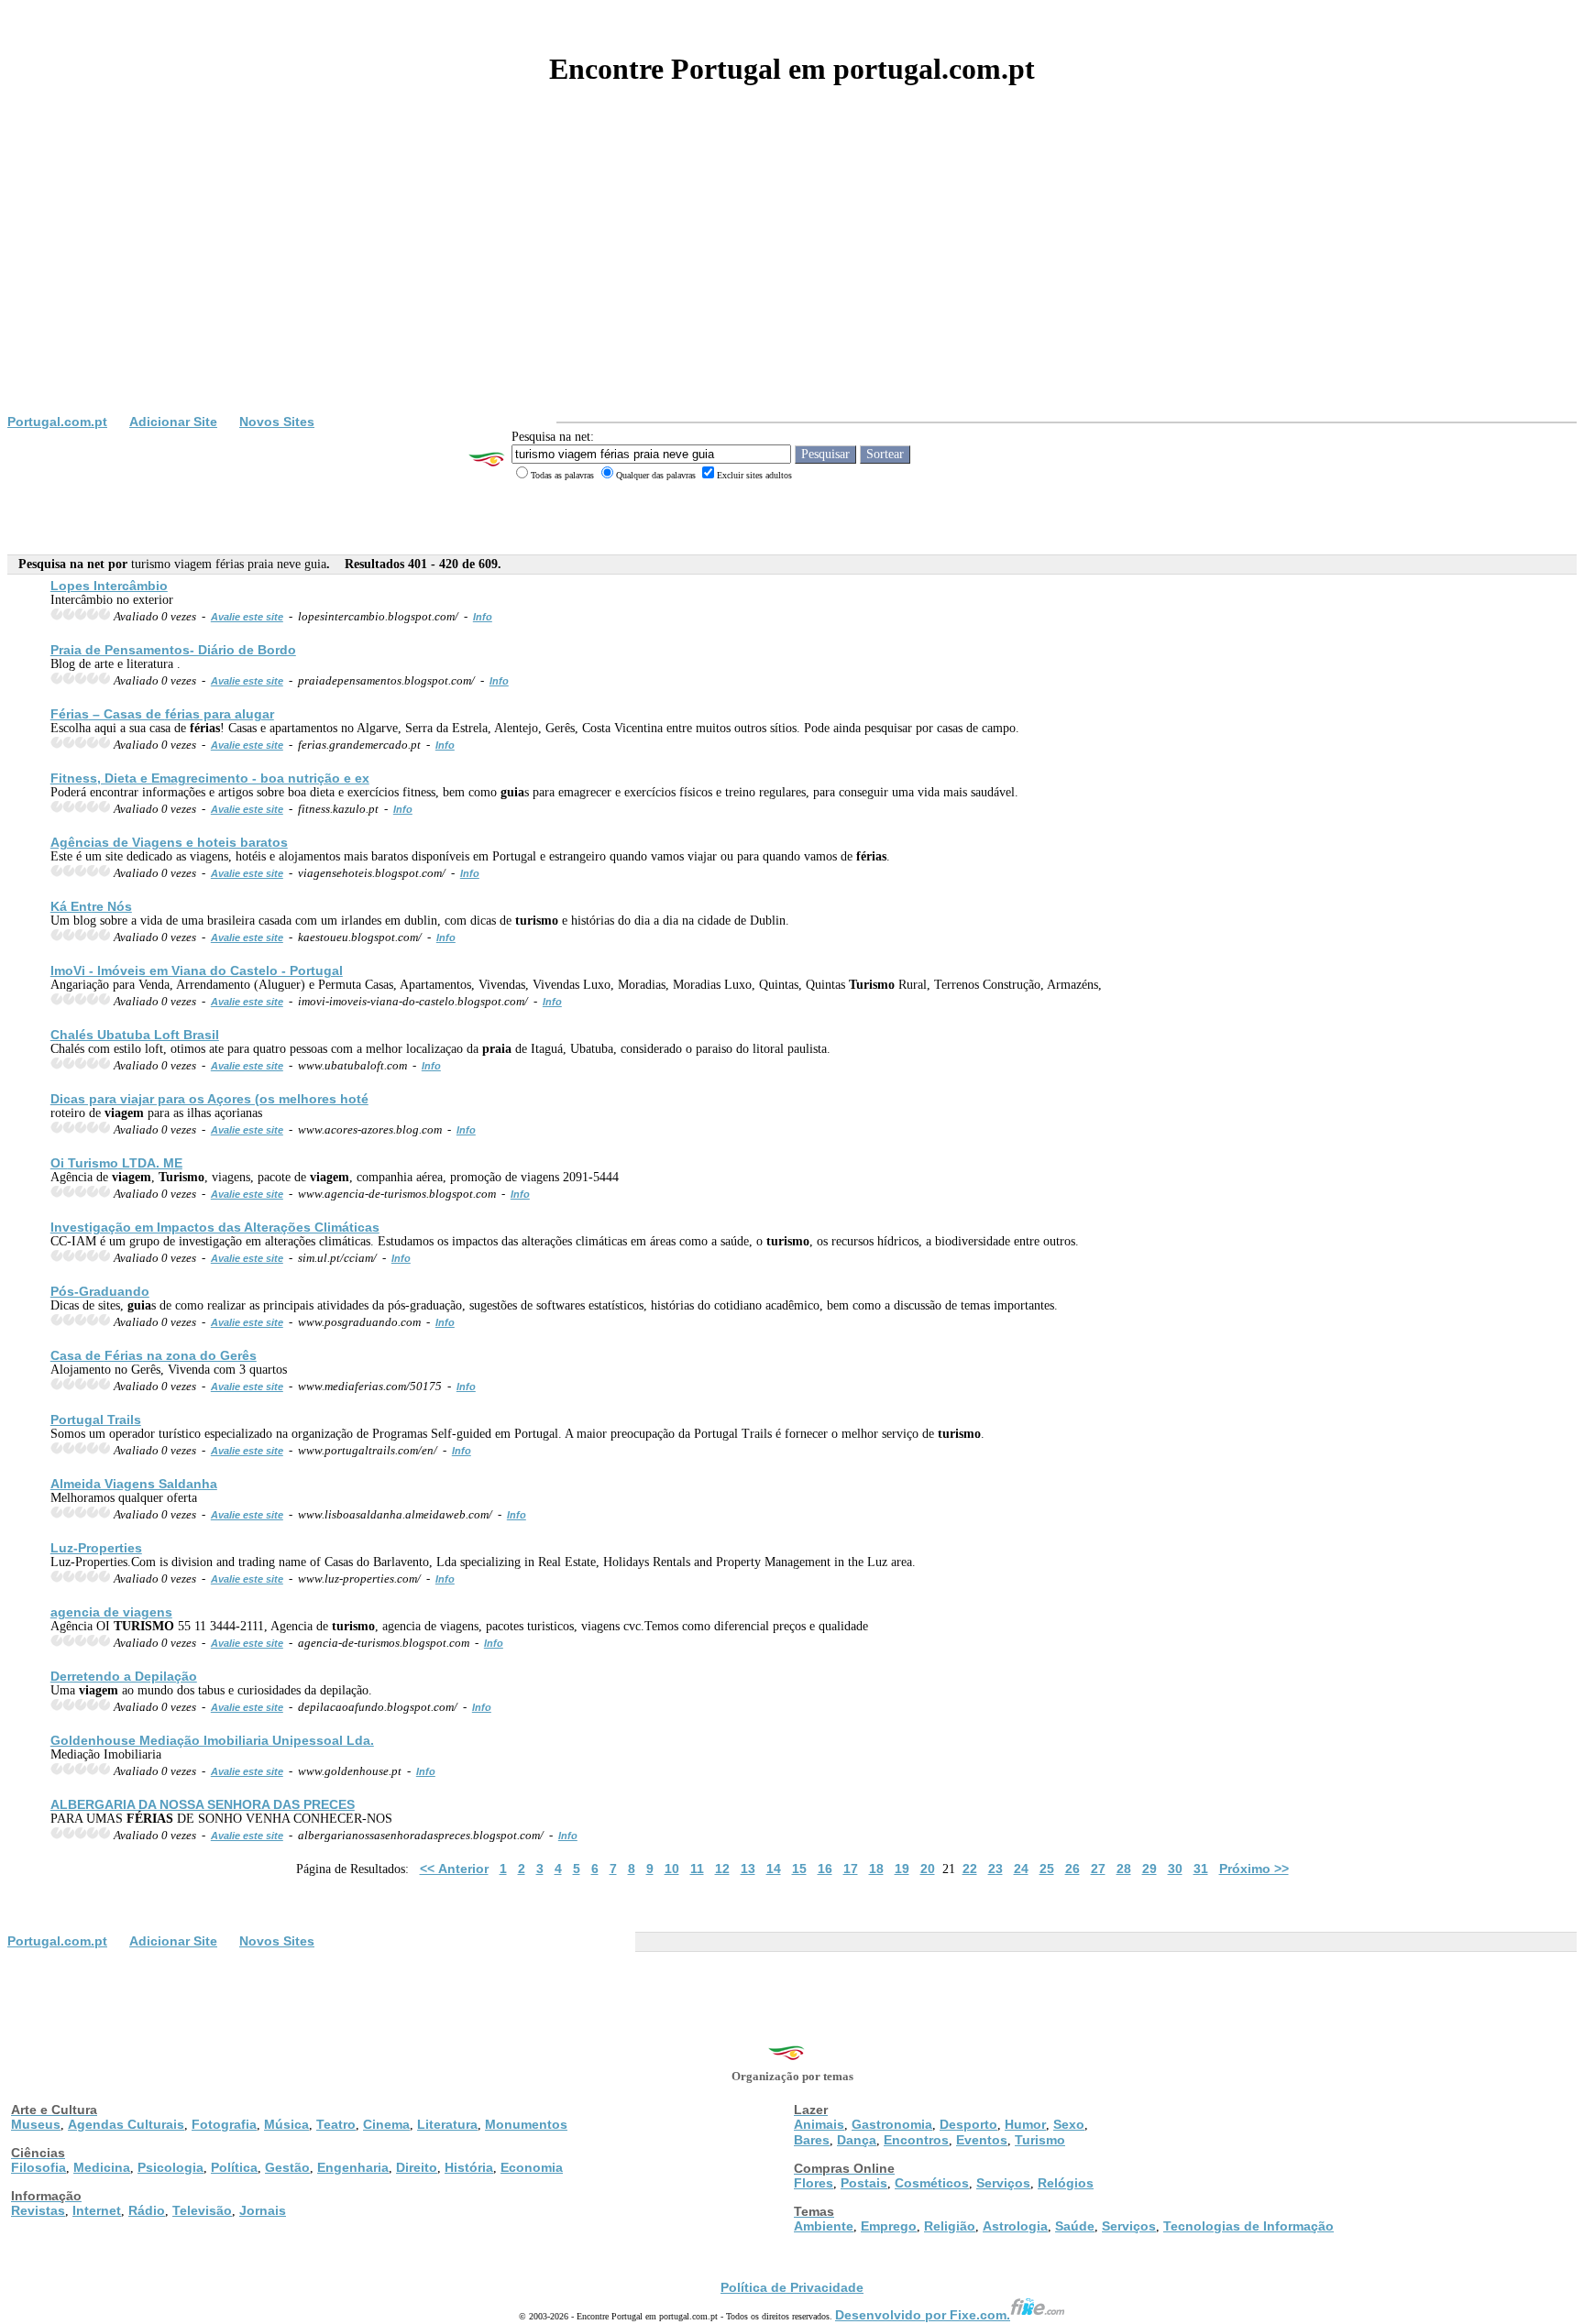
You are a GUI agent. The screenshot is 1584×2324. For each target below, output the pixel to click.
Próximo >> (1254, 1869)
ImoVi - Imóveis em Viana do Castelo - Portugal (197, 970)
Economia (532, 2167)
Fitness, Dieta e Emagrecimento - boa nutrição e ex (210, 778)
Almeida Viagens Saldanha (134, 1484)
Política (234, 2167)
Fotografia (224, 2124)
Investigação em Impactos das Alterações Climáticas (215, 1227)
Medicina (102, 2167)
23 (995, 1869)
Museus (36, 2124)
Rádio (147, 2210)
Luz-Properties (96, 1548)
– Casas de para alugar (162, 714)
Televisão (202, 2210)
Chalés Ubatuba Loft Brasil (135, 1035)
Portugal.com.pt (57, 422)
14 (774, 1869)
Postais (864, 2183)
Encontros (916, 2140)
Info (483, 617)
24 (1021, 1869)
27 (1098, 1869)
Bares (812, 2140)
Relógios (1066, 2183)
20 (928, 1869)
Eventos (982, 2140)
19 (902, 1869)
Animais (819, 2124)
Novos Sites (277, 422)
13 (748, 1869)
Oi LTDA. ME (116, 1163)
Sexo (1069, 2124)
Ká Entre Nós (91, 906)
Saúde (1075, 2226)
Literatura (447, 2124)
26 (1072, 1869)
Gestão (287, 2167)
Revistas (38, 2210)
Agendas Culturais (126, 2124)
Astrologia (1015, 2226)
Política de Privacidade (792, 2287)
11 (697, 1869)
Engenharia (353, 2167)
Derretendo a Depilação (124, 1676)
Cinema (386, 2124)
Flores (814, 2183)
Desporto (968, 2124)
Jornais (263, 2210)
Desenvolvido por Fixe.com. (923, 2315)
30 (1175, 1869)
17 (851, 1869)
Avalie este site (247, 617)
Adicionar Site (173, 422)
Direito (417, 2167)
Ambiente (824, 2226)
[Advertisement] (792, 277)
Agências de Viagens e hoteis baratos (169, 842)
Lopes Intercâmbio (109, 586)
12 (722, 1869)
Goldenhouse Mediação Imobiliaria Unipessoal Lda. (212, 1740)
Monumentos (526, 2124)
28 (1124, 1869)
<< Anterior (454, 1869)
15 (799, 1869)
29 (1149, 1869)
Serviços (1003, 2183)
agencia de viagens (111, 1612)
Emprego (889, 2226)
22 (970, 1869)
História (469, 2167)
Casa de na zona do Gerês (154, 1355)
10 (672, 1869)
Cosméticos (932, 2183)
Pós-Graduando (100, 1291)
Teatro (336, 2124)
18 (876, 1869)
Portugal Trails (96, 1420)
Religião (950, 2226)
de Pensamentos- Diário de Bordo (173, 650)
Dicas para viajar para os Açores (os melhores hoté (209, 1099)
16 (825, 1869)
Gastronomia (892, 2124)
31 (1201, 1869)
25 (1047, 1869)
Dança (857, 2140)
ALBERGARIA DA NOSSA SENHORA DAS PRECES (203, 1804)
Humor (1025, 2124)
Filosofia (38, 2167)
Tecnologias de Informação (1248, 2226)
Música (286, 2124)
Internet (97, 2210)
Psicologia (170, 2167)
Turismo (1040, 2140)
